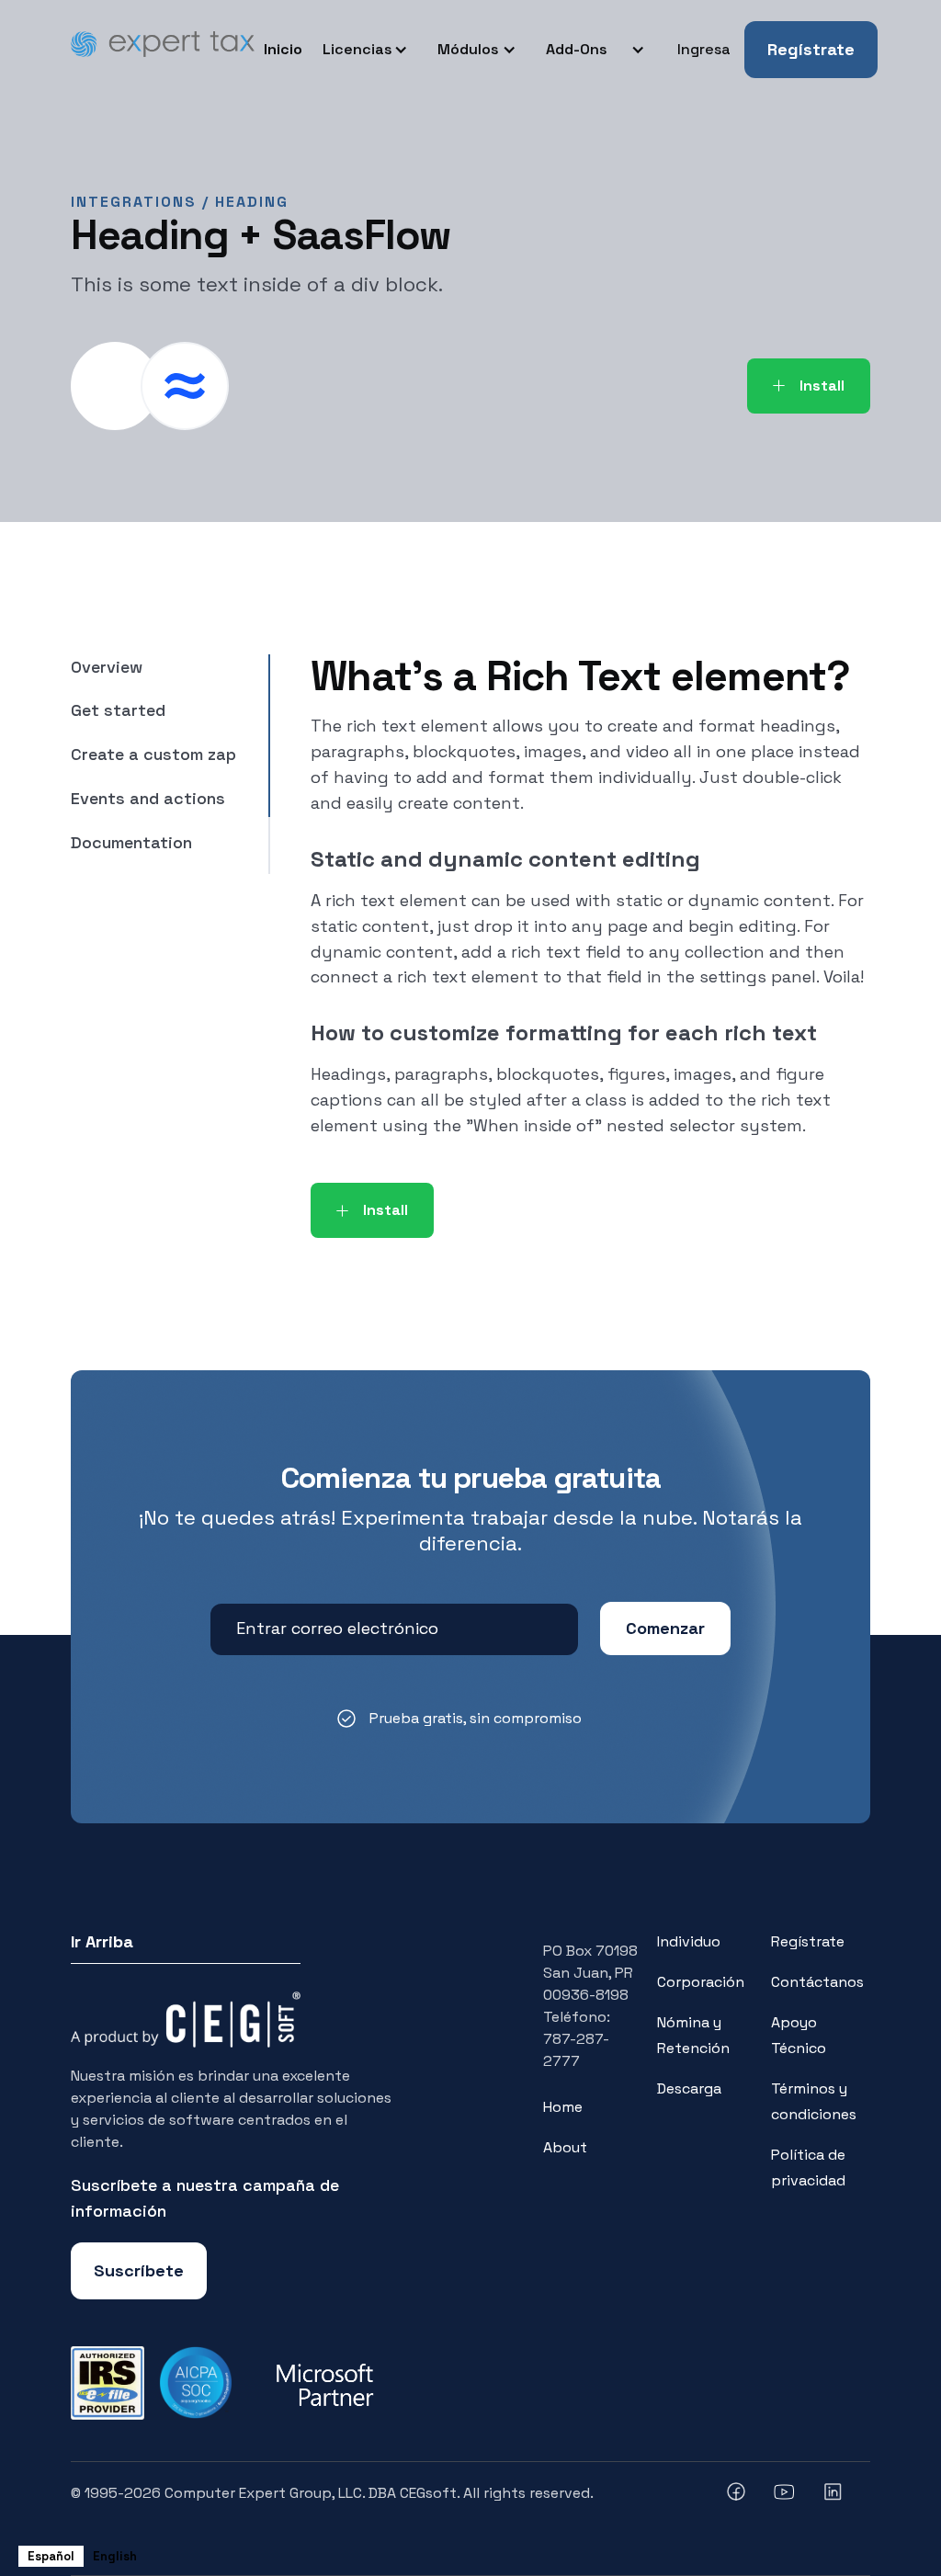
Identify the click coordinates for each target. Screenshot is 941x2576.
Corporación (701, 1982)
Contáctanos (817, 1982)
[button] (369, 50)
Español (51, 2556)
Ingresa (704, 49)
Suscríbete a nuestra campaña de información (205, 2198)
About (565, 2147)
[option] (115, 2556)
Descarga (689, 2088)
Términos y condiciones (814, 2101)
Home (563, 2107)
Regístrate (811, 49)
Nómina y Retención (693, 2035)
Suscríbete (139, 2270)
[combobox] (51, 2556)
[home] (163, 50)
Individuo (689, 1941)
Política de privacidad (808, 2167)
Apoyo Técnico (799, 2035)
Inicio (283, 49)
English (115, 2556)
